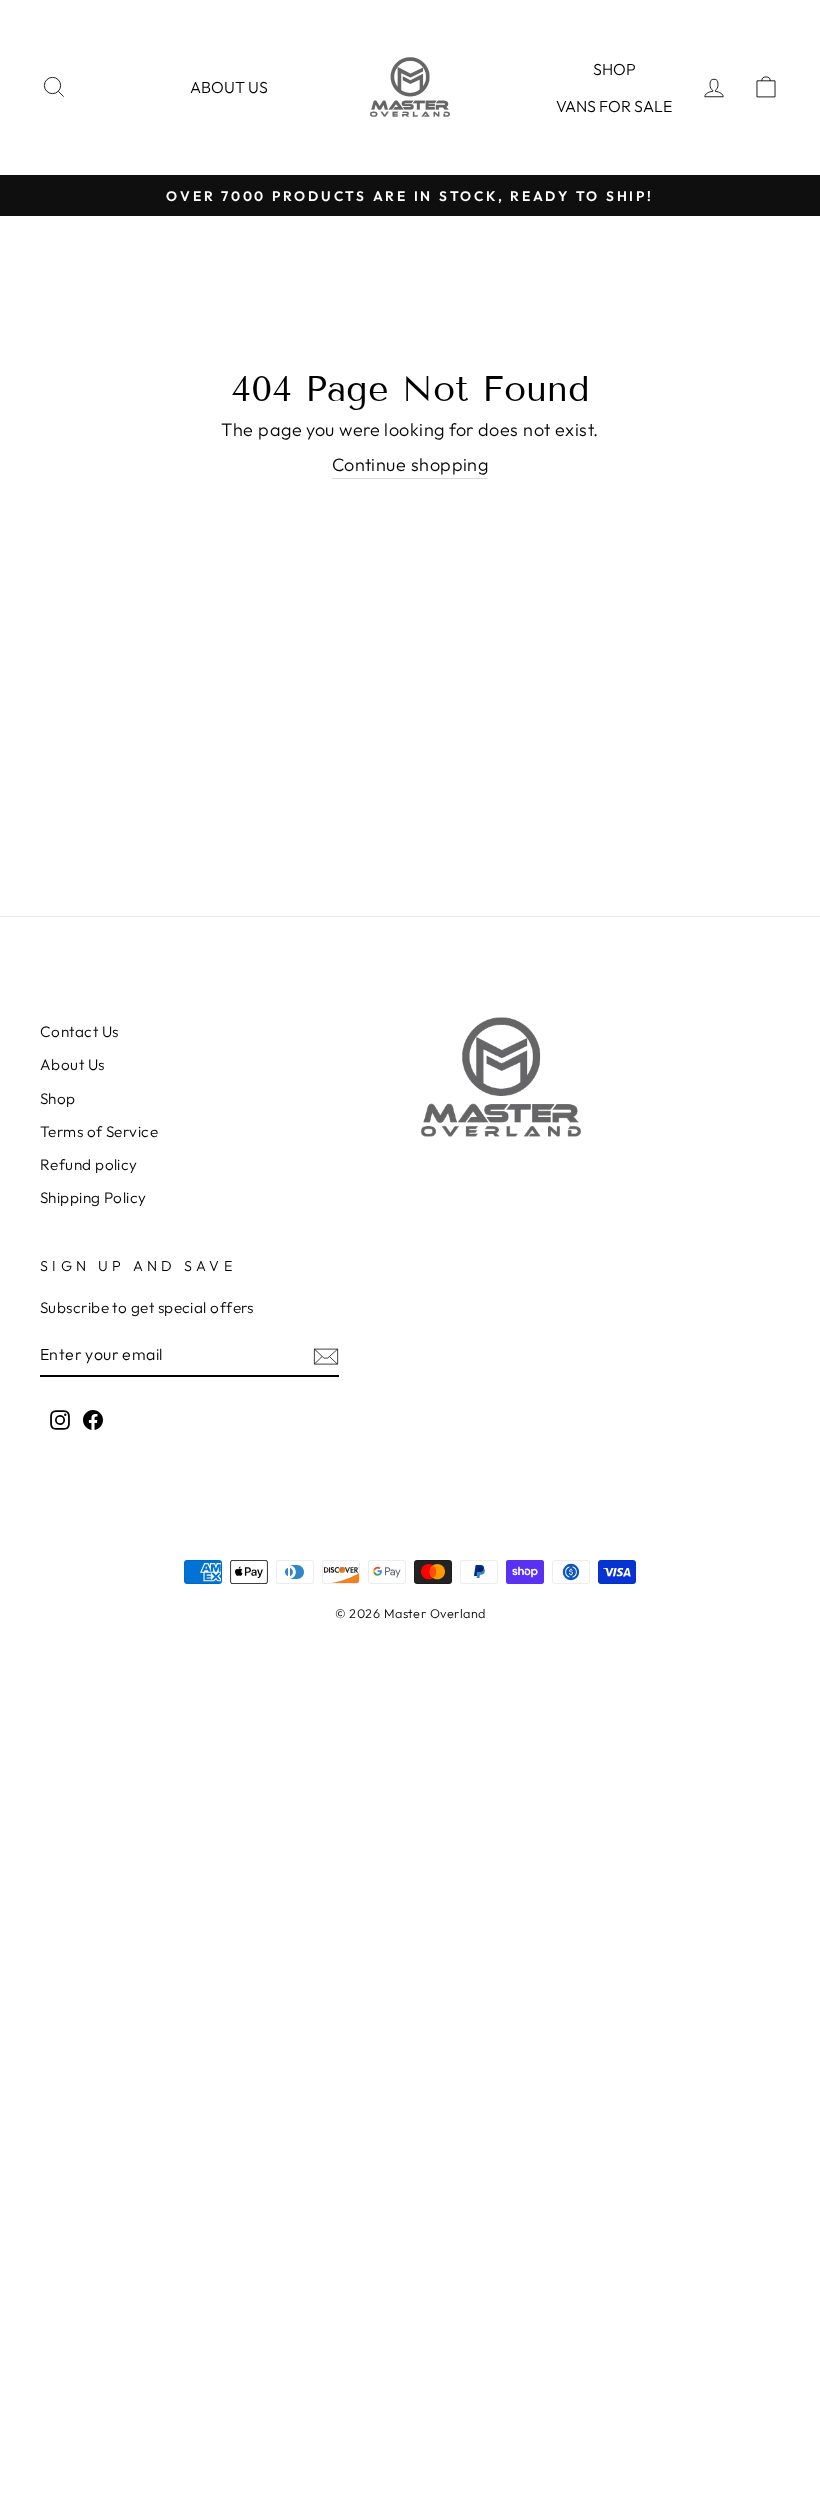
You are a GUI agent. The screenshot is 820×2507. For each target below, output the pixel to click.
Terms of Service (99, 1131)
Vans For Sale (614, 106)
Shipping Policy (93, 1197)
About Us (72, 1064)
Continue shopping (410, 464)
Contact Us (79, 1031)
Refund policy (89, 1164)
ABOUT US (229, 87)
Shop (614, 69)
